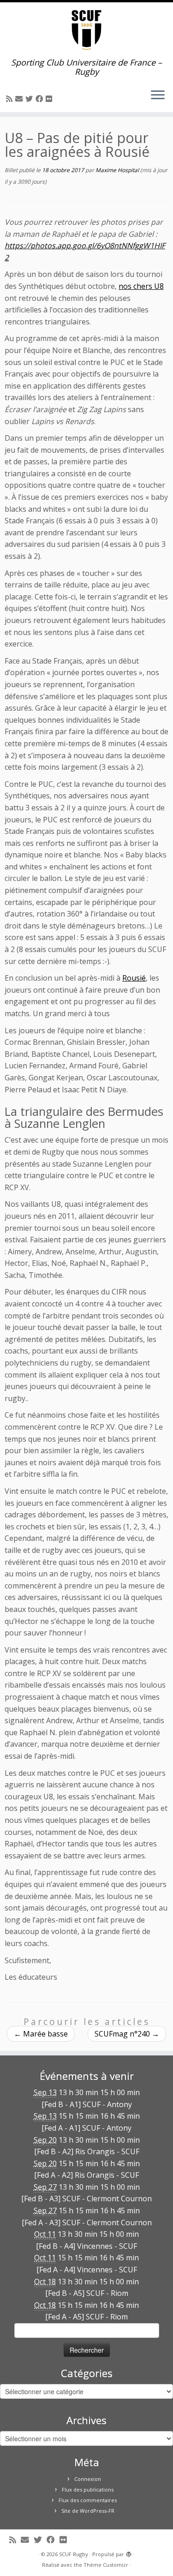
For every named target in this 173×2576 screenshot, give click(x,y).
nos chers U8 (141, 286)
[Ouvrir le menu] (158, 96)
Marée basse (41, 2034)
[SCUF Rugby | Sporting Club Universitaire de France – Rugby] (86, 30)
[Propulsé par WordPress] (129, 2552)
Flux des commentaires (88, 2500)
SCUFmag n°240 (127, 2034)
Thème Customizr (106, 2565)
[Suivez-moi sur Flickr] (50, 99)
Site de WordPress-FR (88, 2511)
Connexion (88, 2479)
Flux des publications (88, 2489)
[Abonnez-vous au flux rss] (11, 99)
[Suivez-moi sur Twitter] (30, 99)
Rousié (134, 978)
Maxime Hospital (117, 170)
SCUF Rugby (74, 2554)
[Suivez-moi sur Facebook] (41, 99)
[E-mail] (20, 99)
